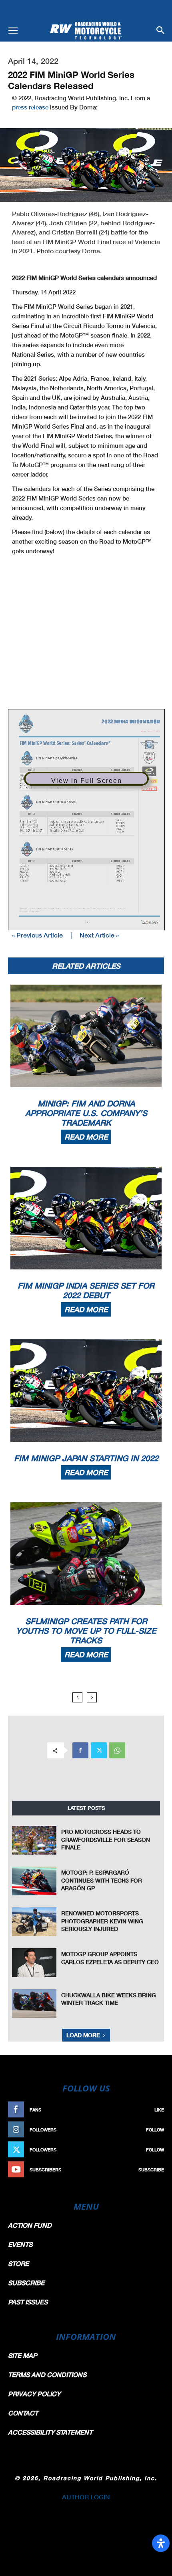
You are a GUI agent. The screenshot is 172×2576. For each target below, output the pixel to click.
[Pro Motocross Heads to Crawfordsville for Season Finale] (34, 1840)
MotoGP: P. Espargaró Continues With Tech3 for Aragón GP (102, 1880)
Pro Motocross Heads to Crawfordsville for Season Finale (106, 1839)
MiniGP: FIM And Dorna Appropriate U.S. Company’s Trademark (86, 1113)
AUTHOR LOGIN (86, 2497)
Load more (83, 2035)
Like (159, 2110)
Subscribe (151, 2170)
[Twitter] (99, 1750)
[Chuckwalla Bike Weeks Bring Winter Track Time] (34, 2004)
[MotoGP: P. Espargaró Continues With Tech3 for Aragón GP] (34, 1881)
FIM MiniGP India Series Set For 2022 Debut (86, 1290)
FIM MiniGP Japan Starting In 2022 (86, 1458)
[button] (13, 31)
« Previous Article (37, 935)
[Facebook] (80, 1750)
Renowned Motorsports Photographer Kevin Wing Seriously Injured (102, 1921)
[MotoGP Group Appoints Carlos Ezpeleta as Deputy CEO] (34, 1962)
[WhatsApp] (117, 1750)
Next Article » (99, 935)
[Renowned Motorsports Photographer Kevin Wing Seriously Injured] (34, 1922)
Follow (155, 2130)
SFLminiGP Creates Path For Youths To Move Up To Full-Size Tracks (86, 1631)
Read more (86, 1137)
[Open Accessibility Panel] (161, 2543)
